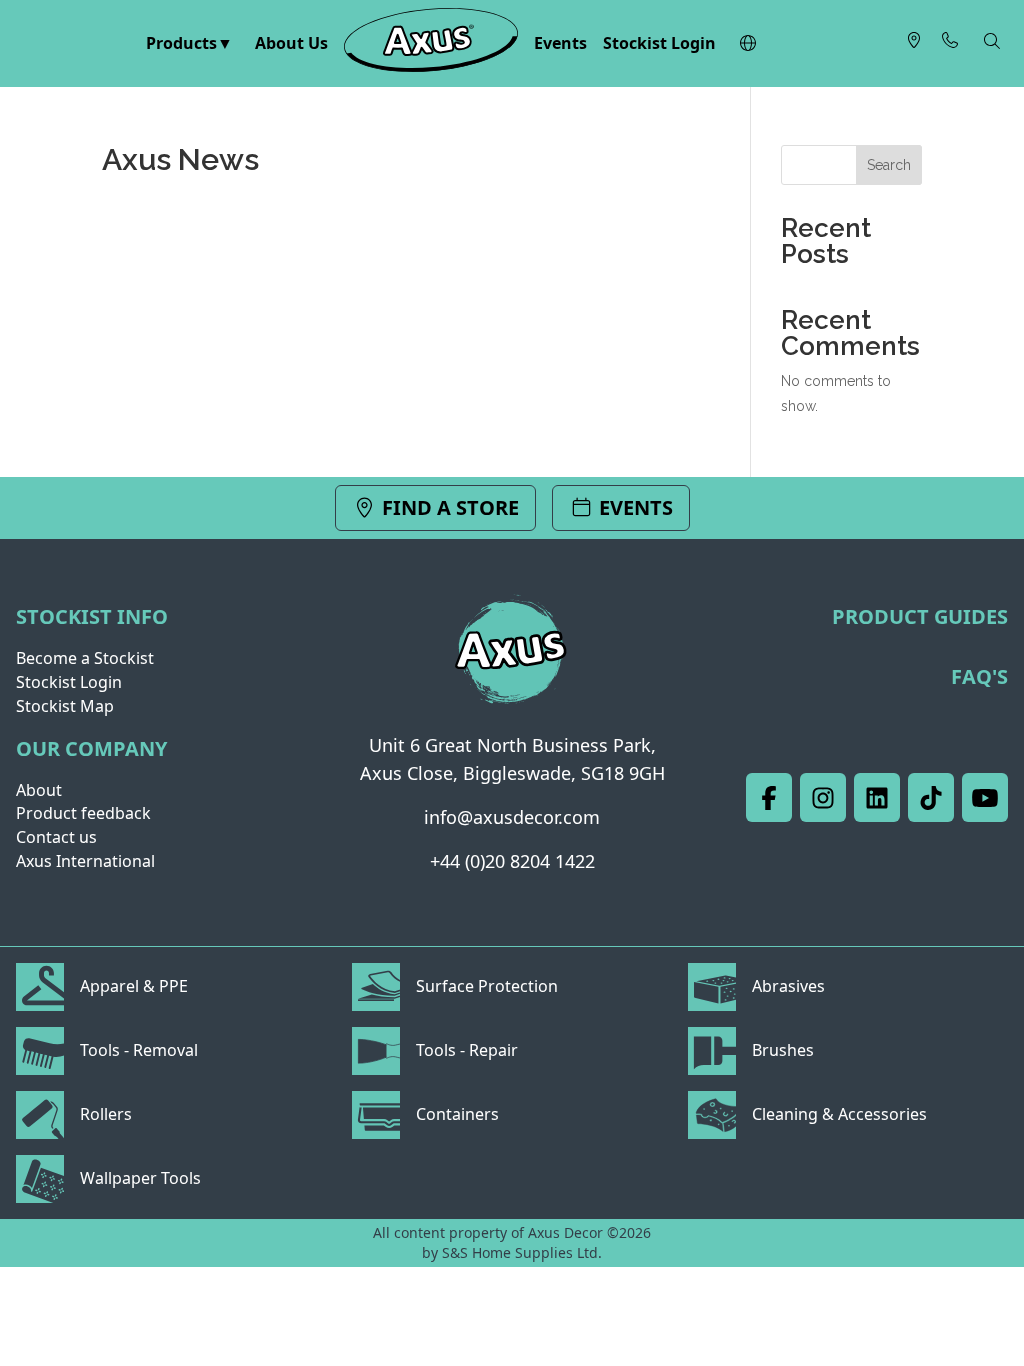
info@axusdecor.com (512, 817)
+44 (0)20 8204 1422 (512, 861)
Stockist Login (659, 43)
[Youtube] (985, 797)
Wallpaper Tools (140, 1178)
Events (560, 43)
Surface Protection (487, 986)
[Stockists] (914, 44)
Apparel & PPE (134, 986)
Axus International (85, 861)
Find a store (448, 507)
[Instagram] (823, 797)
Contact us (56, 837)
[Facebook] (769, 797)
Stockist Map (65, 706)
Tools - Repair (467, 1050)
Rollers (106, 1114)
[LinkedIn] (877, 797)
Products (181, 43)
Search (889, 165)
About (39, 790)
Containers (457, 1114)
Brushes (783, 1050)
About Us (291, 43)
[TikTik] (931, 797)
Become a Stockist (85, 658)
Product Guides (920, 616)
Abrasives (788, 986)
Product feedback (83, 813)
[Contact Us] (950, 44)
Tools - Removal (139, 1050)
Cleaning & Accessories (839, 1114)
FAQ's (979, 676)
